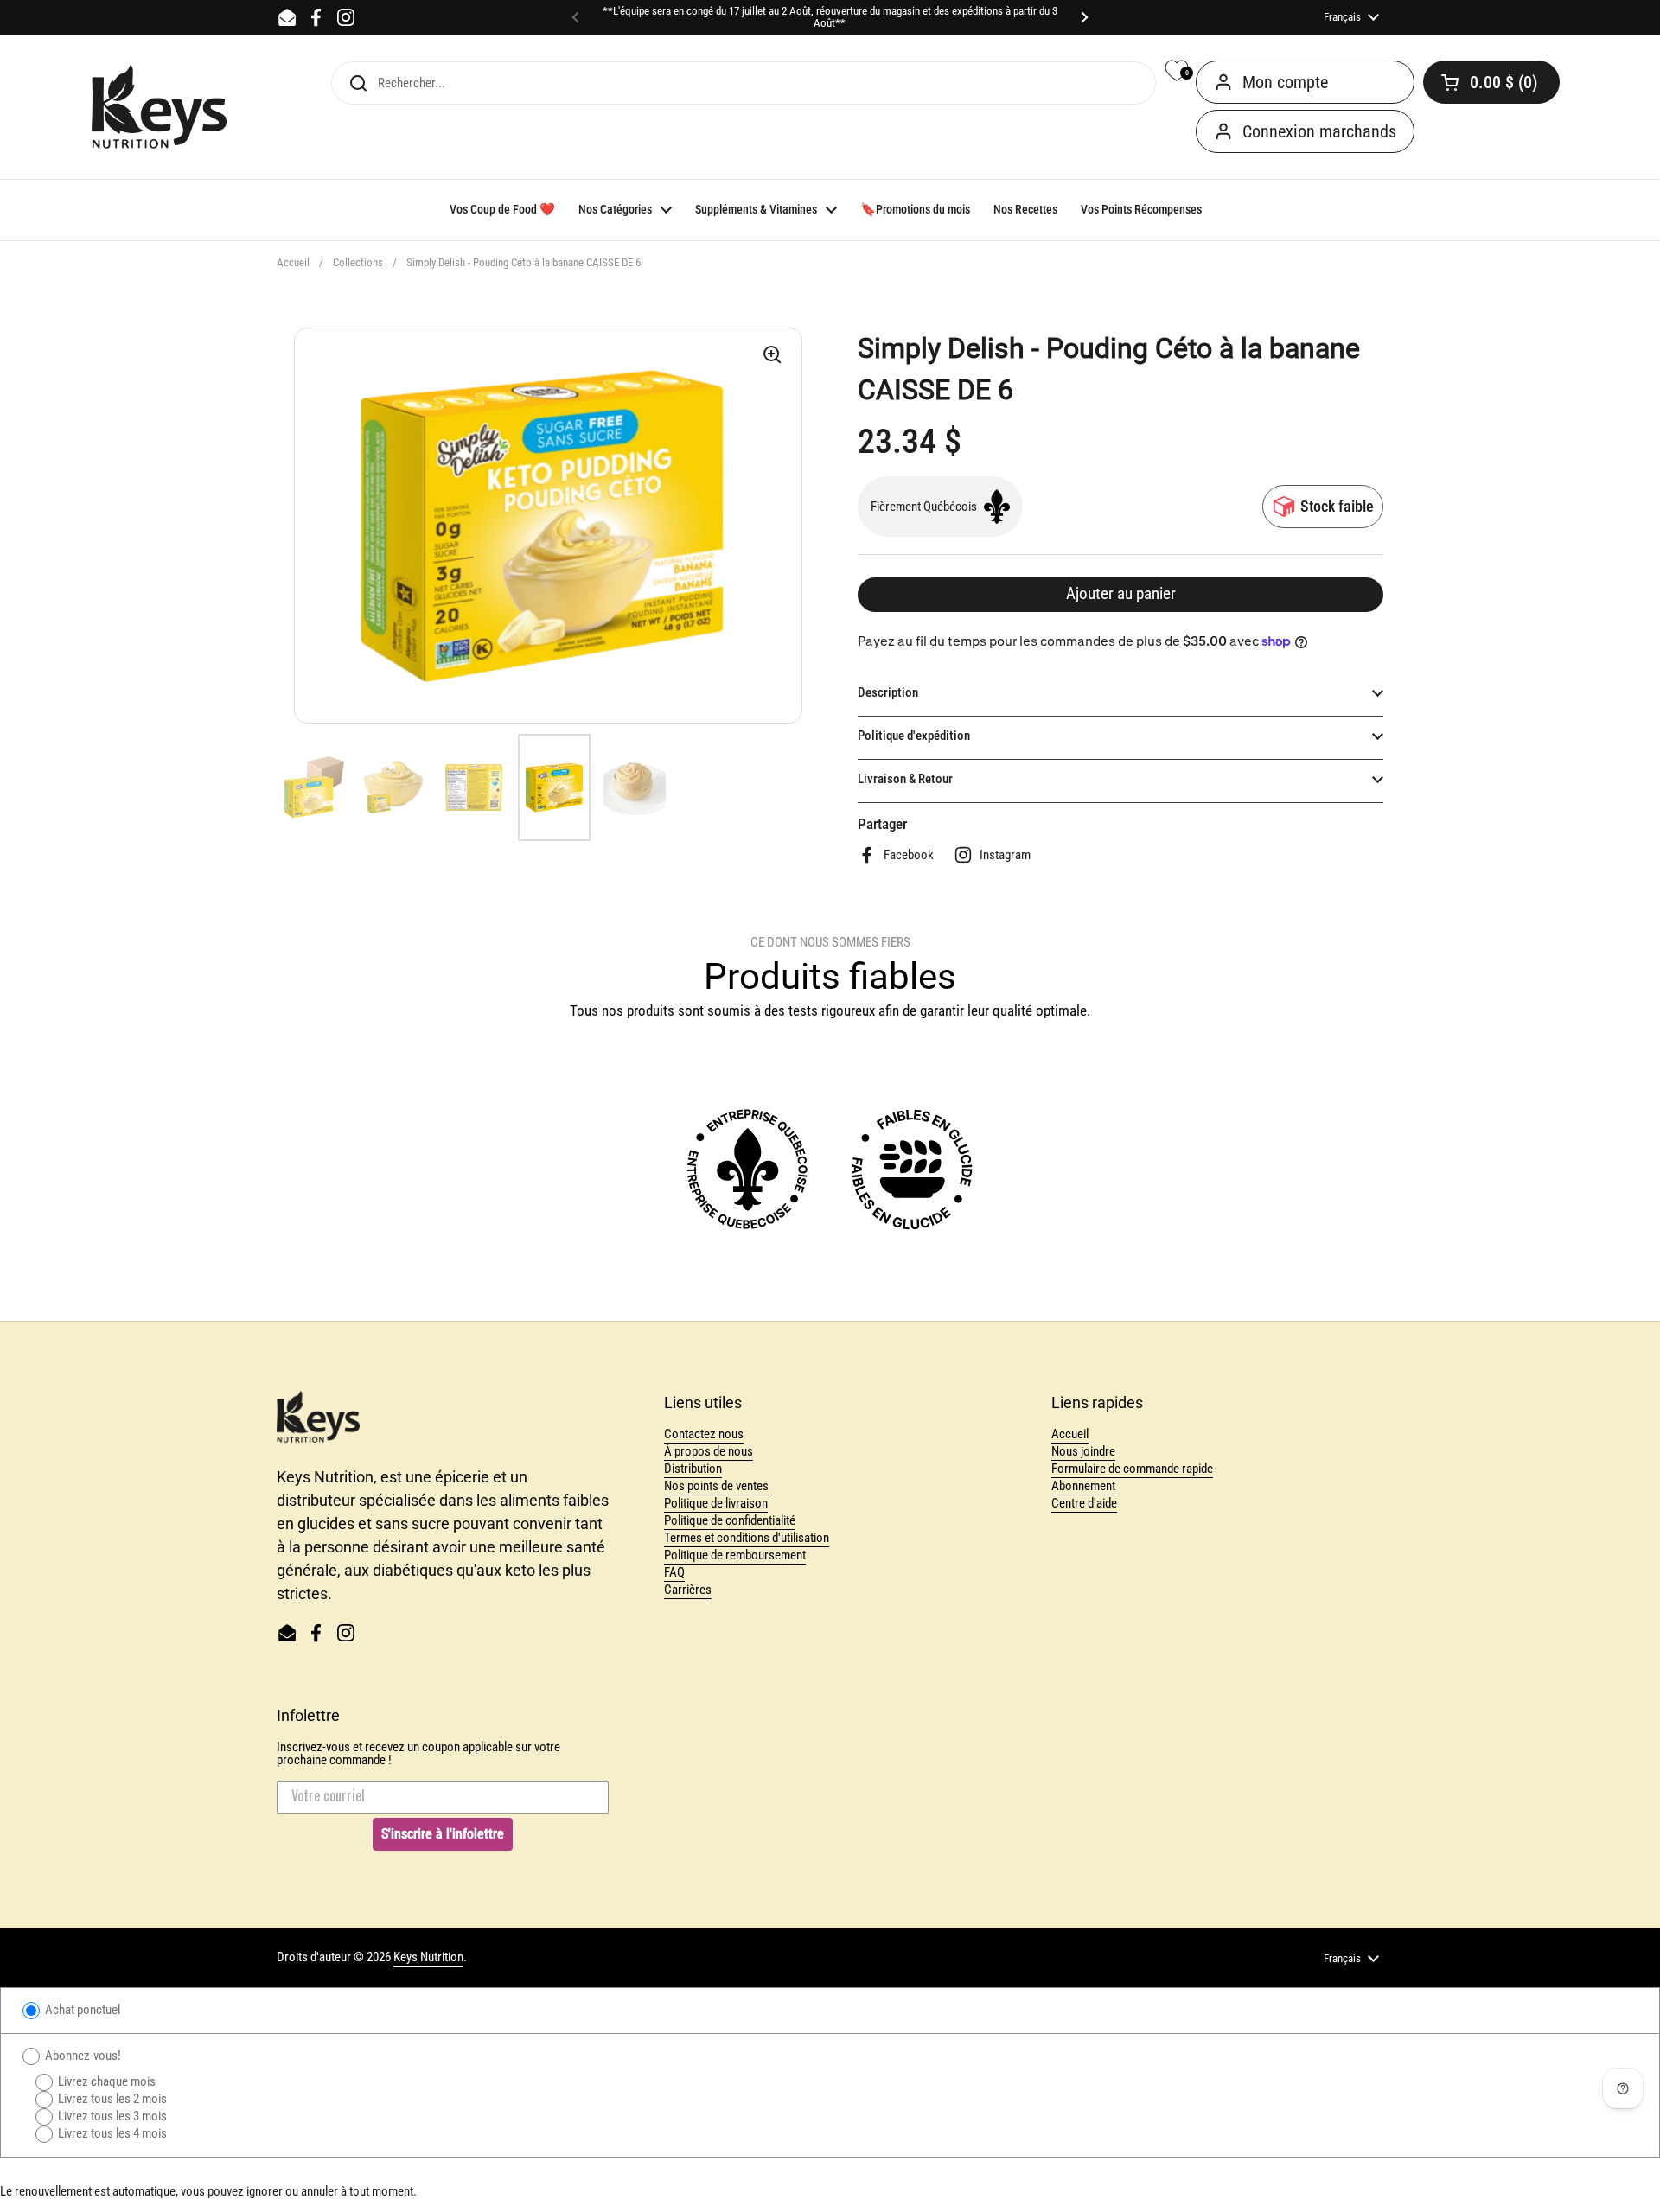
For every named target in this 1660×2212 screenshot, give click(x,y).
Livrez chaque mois (105, 2081)
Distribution (693, 1469)
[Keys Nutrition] (159, 107)
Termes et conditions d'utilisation (747, 1538)
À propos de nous (709, 1451)
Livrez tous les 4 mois (111, 2133)
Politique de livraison (716, 1503)
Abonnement (1083, 1486)
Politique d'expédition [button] (914, 736)
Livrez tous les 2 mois (111, 2099)
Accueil (293, 262)
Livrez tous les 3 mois (111, 2116)
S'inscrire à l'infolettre (443, 1834)
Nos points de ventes (716, 1486)
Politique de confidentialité (730, 1520)
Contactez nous (704, 1434)
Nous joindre (1083, 1451)
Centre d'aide (1084, 1503)
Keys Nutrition (428, 1957)
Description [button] (888, 692)
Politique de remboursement (735, 1555)
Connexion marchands (1319, 131)
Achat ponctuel (81, 2010)
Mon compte (1285, 82)
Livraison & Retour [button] (905, 779)
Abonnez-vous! (82, 2056)
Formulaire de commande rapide (1132, 1469)
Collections (358, 262)
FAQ (674, 1572)
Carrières (688, 1590)
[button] (1491, 82)
